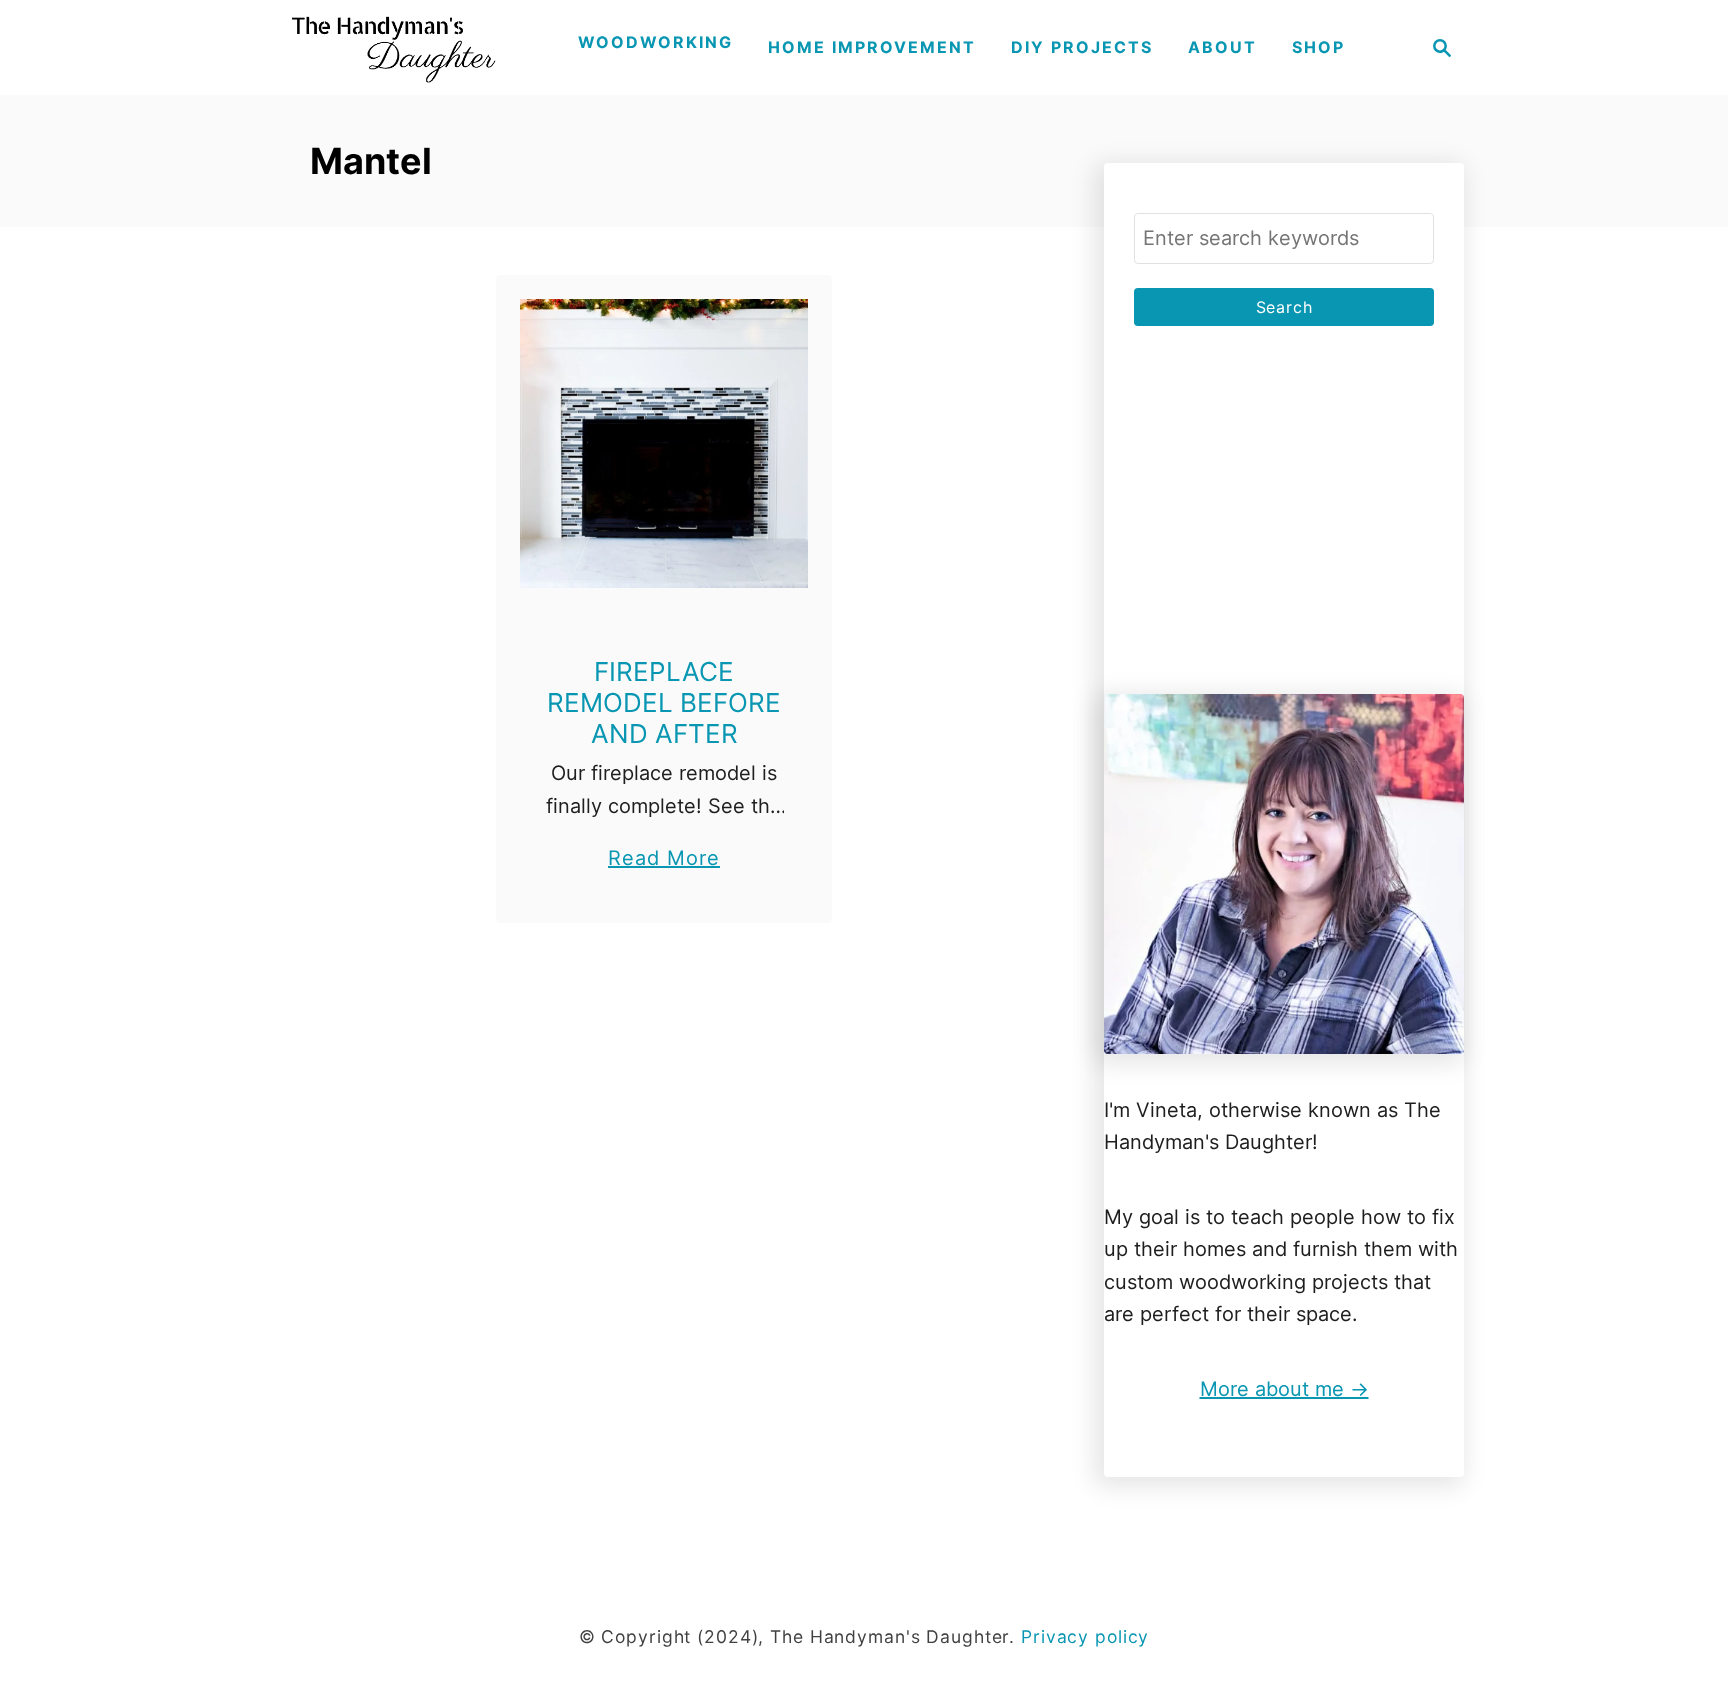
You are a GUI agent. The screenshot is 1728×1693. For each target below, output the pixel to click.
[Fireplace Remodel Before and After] (664, 443)
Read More (664, 860)
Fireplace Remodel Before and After (664, 702)
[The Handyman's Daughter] (391, 47)
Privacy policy (1085, 1636)
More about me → (1284, 1389)
